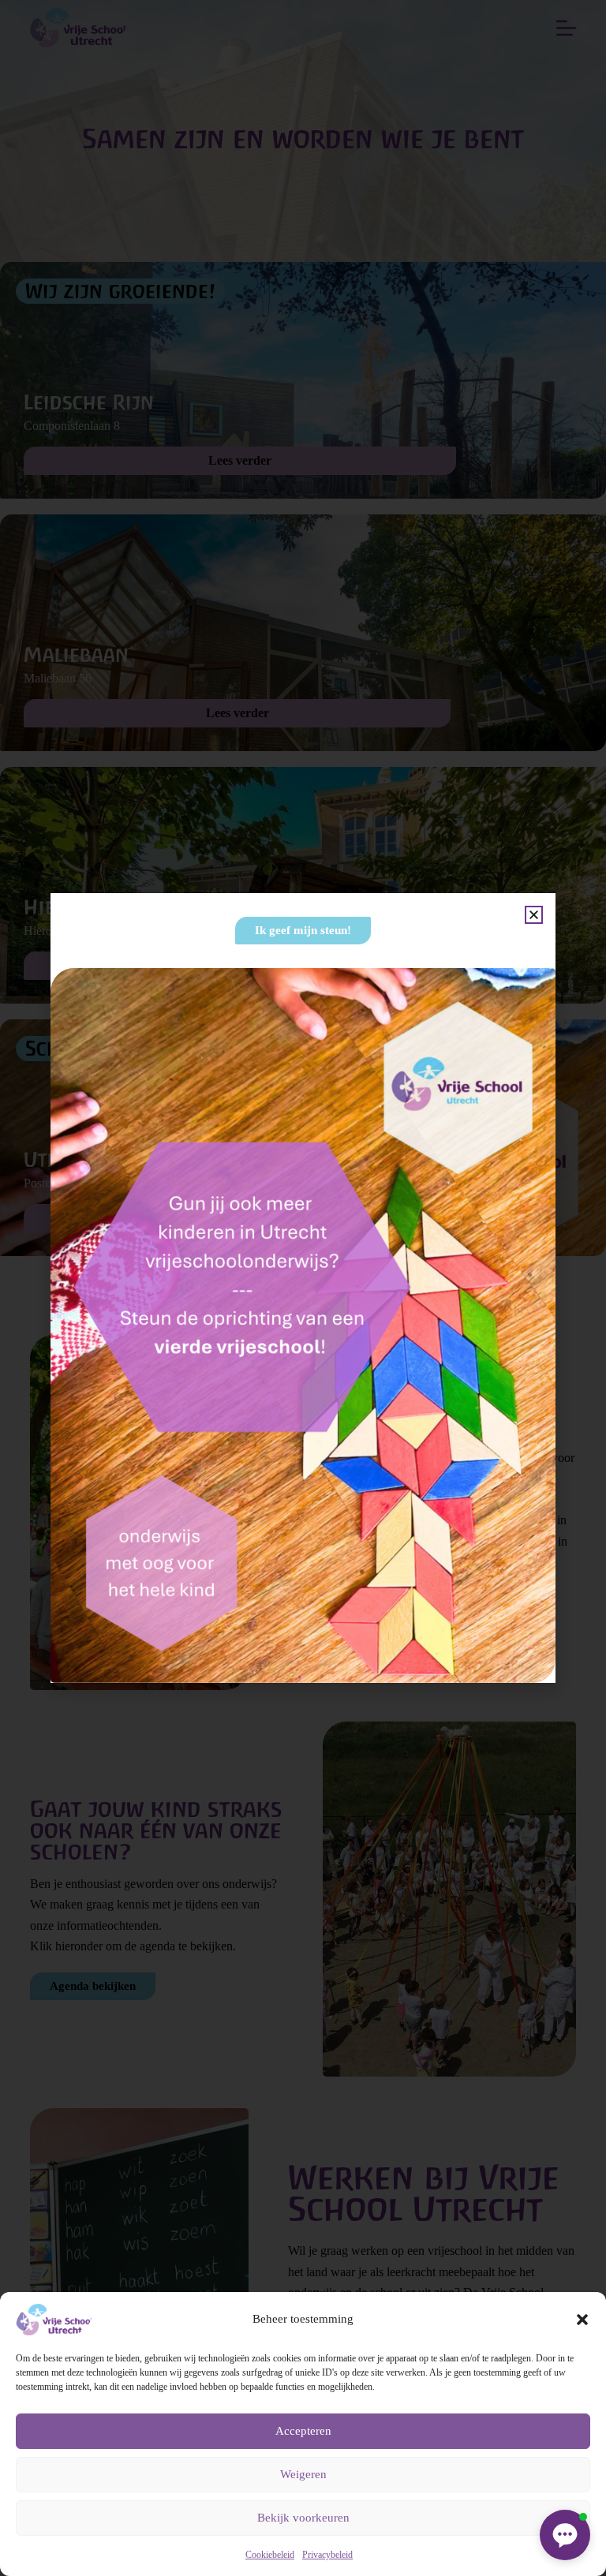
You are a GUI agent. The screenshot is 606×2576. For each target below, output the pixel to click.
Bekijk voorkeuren (303, 2518)
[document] (303, 1288)
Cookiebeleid (270, 2555)
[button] (582, 2320)
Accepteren (303, 2431)
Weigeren (303, 2474)
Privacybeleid (327, 2555)
